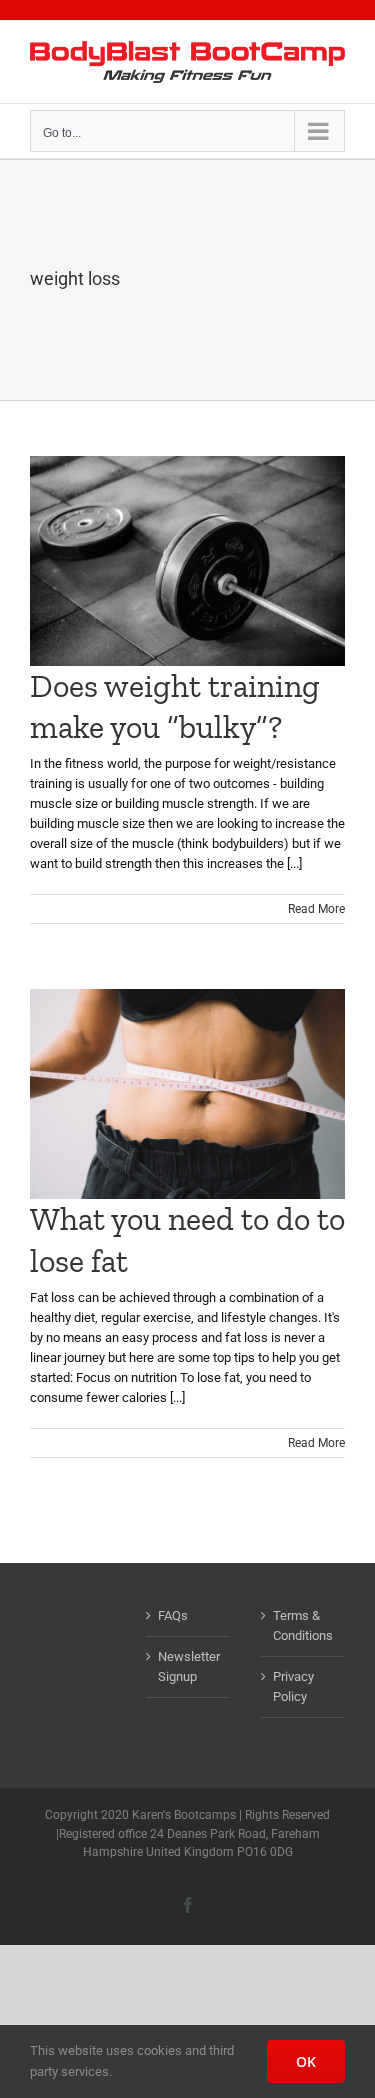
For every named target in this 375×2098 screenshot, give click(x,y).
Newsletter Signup (189, 1666)
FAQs (173, 1615)
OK (306, 2061)
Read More (316, 909)
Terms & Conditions (303, 1625)
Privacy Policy (293, 1686)
